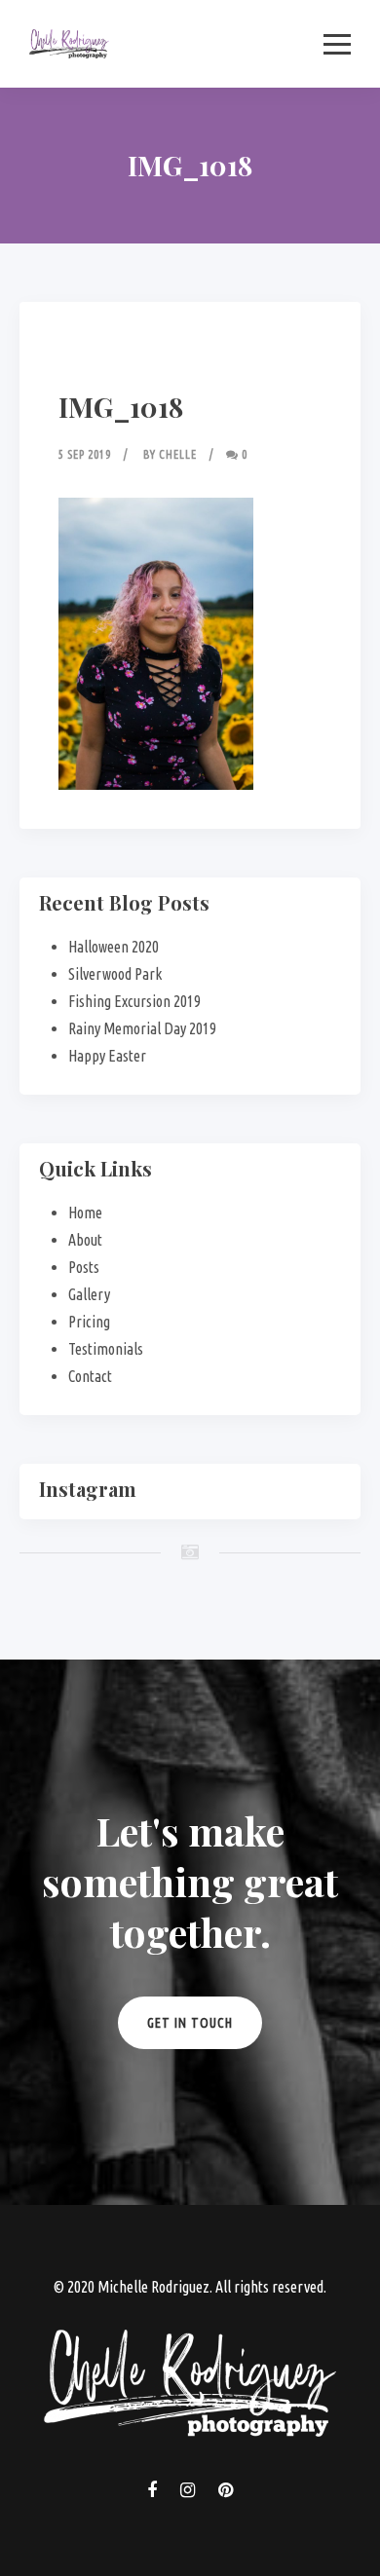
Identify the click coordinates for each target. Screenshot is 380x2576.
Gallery (89, 1294)
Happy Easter (107, 1056)
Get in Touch (190, 2023)
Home (85, 1213)
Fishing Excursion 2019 (134, 1001)
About (85, 1240)
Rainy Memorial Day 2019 (142, 1028)
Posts (84, 1267)
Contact (90, 1376)
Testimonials (106, 1349)
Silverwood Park (115, 974)
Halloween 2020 (114, 947)
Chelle (178, 454)
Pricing (89, 1322)
